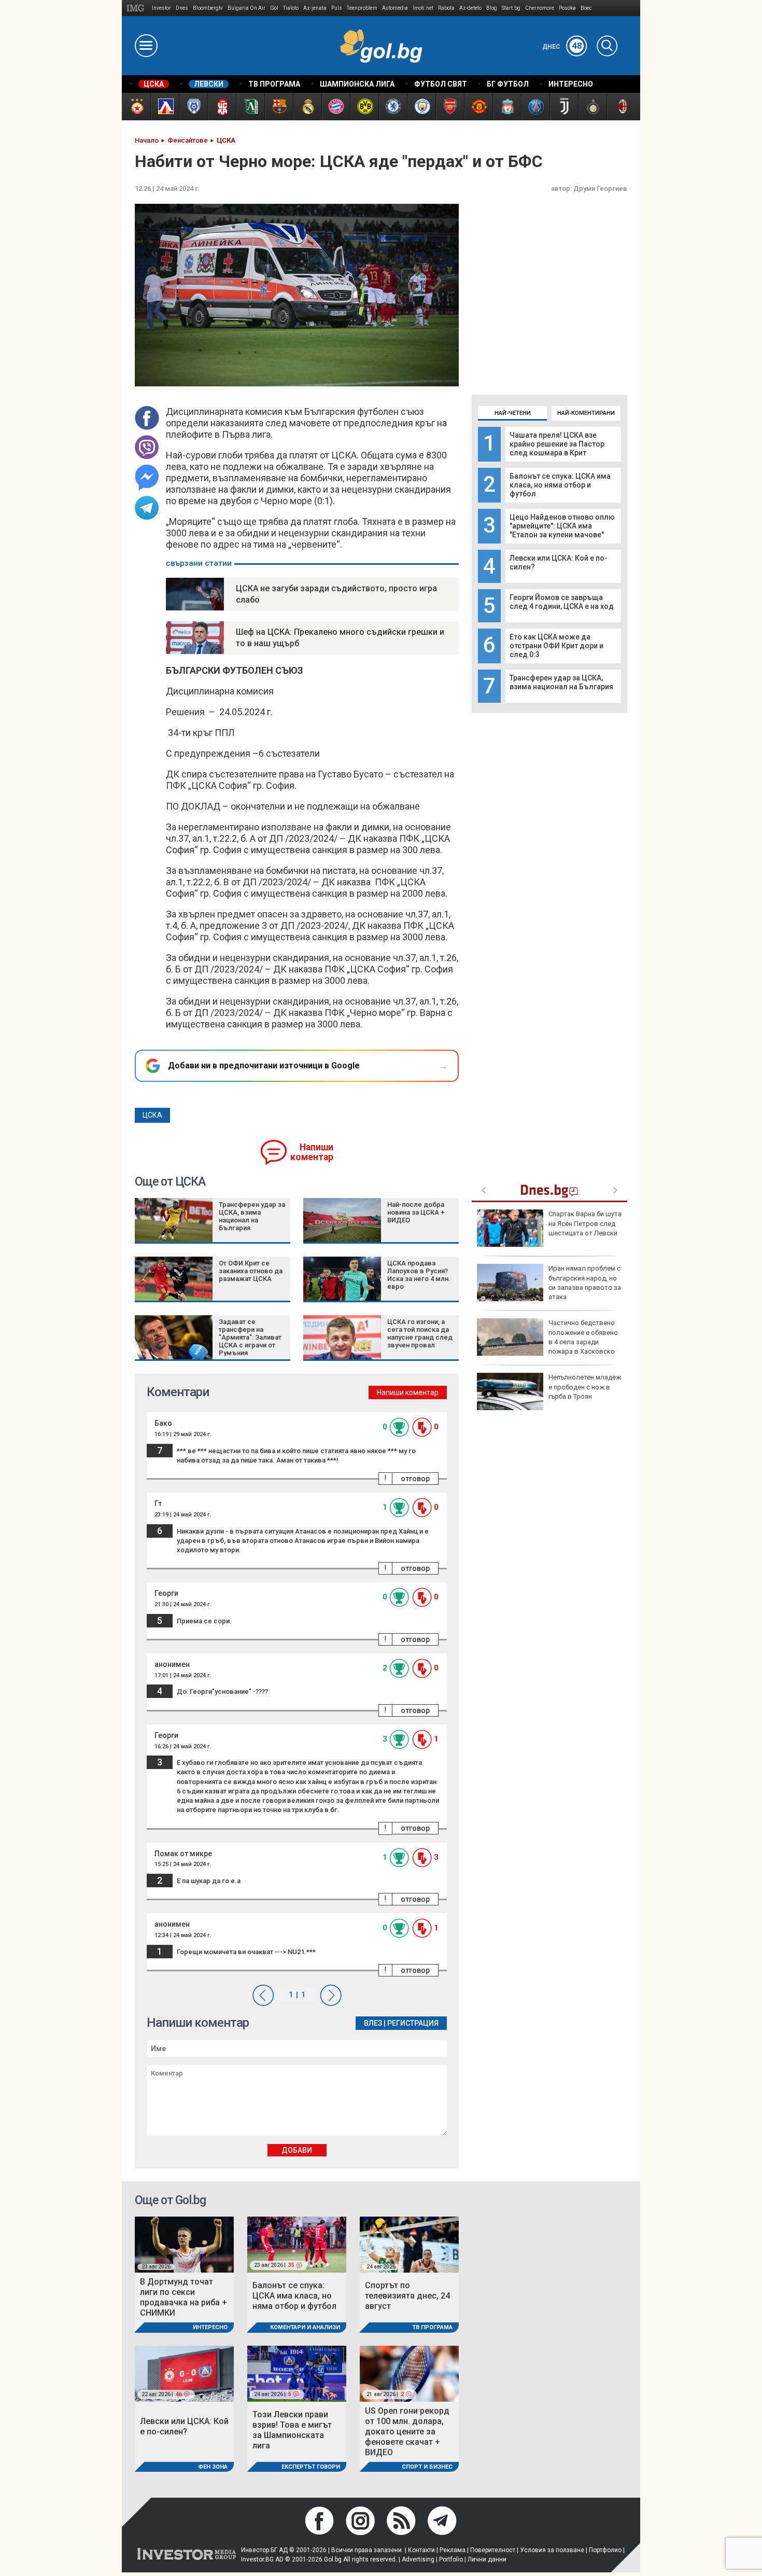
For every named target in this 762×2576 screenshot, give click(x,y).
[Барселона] (279, 107)
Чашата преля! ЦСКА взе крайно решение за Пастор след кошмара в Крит (557, 444)
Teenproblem (362, 8)
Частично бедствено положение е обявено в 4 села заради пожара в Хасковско (583, 1337)
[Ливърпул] (507, 107)
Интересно (210, 2327)
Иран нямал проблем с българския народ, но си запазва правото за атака (585, 1283)
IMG (137, 8)
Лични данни (487, 2559)
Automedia (395, 8)
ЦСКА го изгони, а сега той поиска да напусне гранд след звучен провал (420, 1333)
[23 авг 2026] (184, 2244)
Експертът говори (311, 2467)
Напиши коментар (312, 1152)
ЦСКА (152, 1115)
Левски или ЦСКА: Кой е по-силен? (184, 2426)
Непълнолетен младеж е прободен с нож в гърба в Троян (585, 1387)
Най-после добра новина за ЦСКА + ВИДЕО (416, 1212)
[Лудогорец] (250, 107)
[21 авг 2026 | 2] (409, 2373)
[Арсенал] (450, 107)
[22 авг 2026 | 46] (184, 2373)
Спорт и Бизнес (427, 2467)
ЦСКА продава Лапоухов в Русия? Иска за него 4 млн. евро (419, 1275)
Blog (492, 8)
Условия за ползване (552, 2550)
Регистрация (413, 2023)
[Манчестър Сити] (421, 107)
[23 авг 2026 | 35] (297, 2244)
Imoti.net (423, 8)
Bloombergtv (208, 8)
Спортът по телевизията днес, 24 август (407, 2296)
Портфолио (605, 2550)
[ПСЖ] (535, 107)
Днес (562, 47)
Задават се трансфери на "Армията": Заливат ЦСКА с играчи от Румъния (250, 1337)
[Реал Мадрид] (307, 107)
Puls (337, 8)
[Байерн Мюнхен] (336, 107)
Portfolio (451, 2559)
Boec (586, 8)
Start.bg (511, 8)
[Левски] (165, 107)
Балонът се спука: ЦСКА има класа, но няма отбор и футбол (560, 485)
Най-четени (513, 413)
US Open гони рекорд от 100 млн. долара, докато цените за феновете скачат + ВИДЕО (407, 2432)
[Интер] (592, 107)
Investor (161, 8)
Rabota (446, 8)
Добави (297, 2150)
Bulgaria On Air (246, 8)
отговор (415, 1479)
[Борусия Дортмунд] (364, 107)
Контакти (421, 2550)
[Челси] (393, 107)
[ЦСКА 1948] (222, 107)
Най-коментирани (586, 413)
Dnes (182, 8)
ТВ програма (432, 2327)
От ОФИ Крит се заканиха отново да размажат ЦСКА (251, 1271)
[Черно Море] (193, 107)
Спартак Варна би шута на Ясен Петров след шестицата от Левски (585, 1223)
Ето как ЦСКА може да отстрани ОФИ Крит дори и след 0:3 (556, 646)
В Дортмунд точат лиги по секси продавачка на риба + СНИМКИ (184, 2297)
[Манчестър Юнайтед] (478, 107)
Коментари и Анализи (305, 2327)
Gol (274, 8)
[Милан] (621, 107)
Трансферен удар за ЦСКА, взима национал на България (561, 682)
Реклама (453, 2550)
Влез (373, 2023)
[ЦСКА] (136, 107)
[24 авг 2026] (409, 2244)
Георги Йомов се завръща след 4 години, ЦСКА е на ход (562, 602)
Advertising (418, 2559)
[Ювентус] (564, 107)
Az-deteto (470, 8)
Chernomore (540, 8)
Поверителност (493, 2550)
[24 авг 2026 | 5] (297, 2373)
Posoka (567, 8)
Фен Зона (213, 2467)
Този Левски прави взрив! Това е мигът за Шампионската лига (292, 2430)
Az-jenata (315, 8)
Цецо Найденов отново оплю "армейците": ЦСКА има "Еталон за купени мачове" (562, 526)
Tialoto (291, 8)
